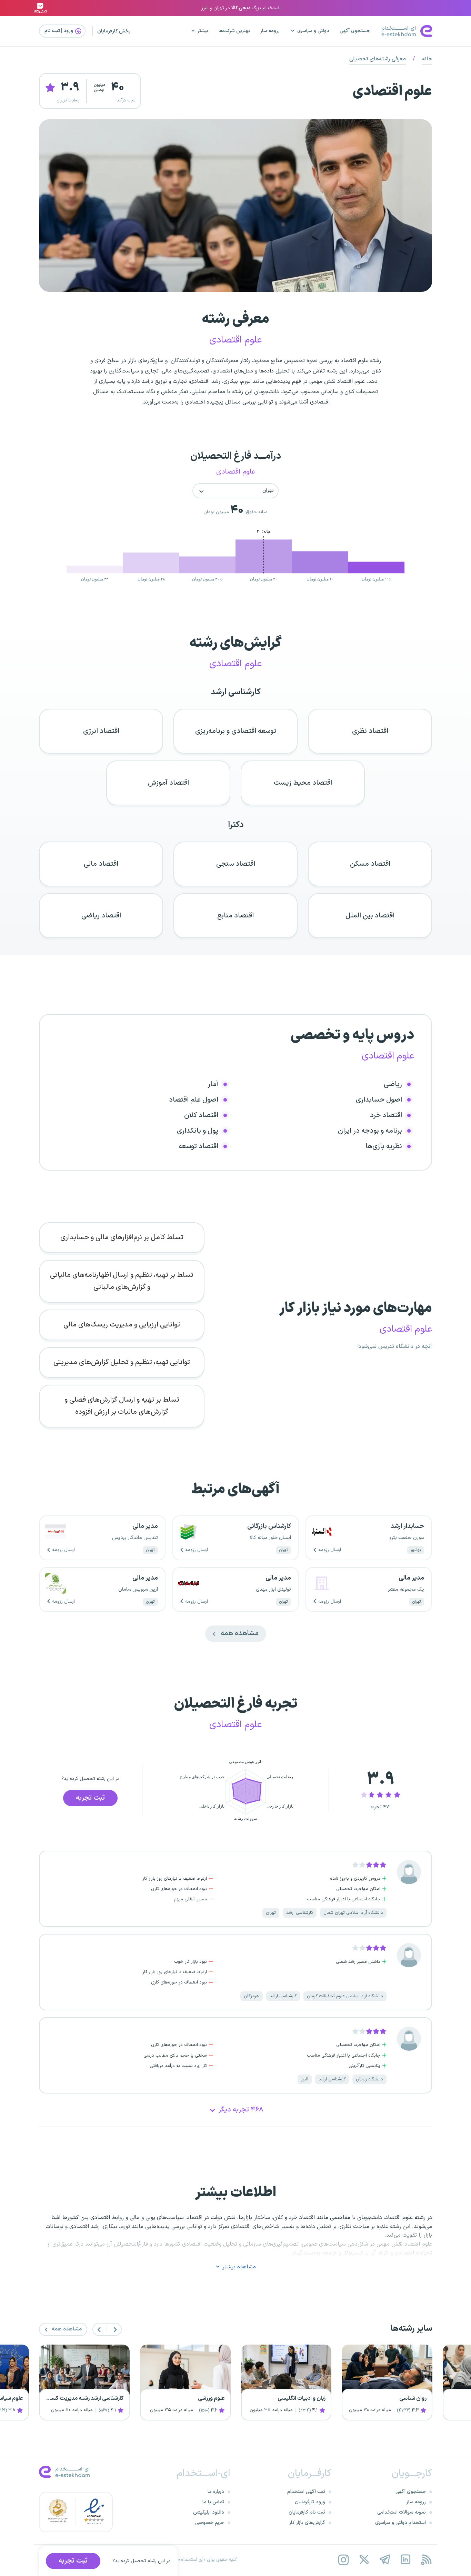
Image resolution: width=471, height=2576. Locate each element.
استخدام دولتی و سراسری (400, 2523)
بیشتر (203, 31)
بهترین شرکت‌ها (234, 31)
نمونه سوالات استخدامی (402, 2512)
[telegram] (385, 2560)
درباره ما (216, 2492)
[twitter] (364, 2560)
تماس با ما (213, 2502)
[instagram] (343, 2560)
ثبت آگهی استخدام (306, 2492)
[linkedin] (405, 2560)
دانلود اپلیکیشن (209, 2512)
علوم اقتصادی (392, 92)
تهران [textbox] (268, 491)
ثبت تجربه (90, 1798)
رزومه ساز (270, 31)
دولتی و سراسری (313, 31)
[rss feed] (426, 2560)
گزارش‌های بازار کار (307, 2523)
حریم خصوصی (210, 2523)
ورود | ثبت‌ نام (59, 31)
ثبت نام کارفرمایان (307, 2512)
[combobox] (235, 491)
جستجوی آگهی (355, 31)
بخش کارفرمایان (114, 31)
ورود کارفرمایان (310, 2502)
